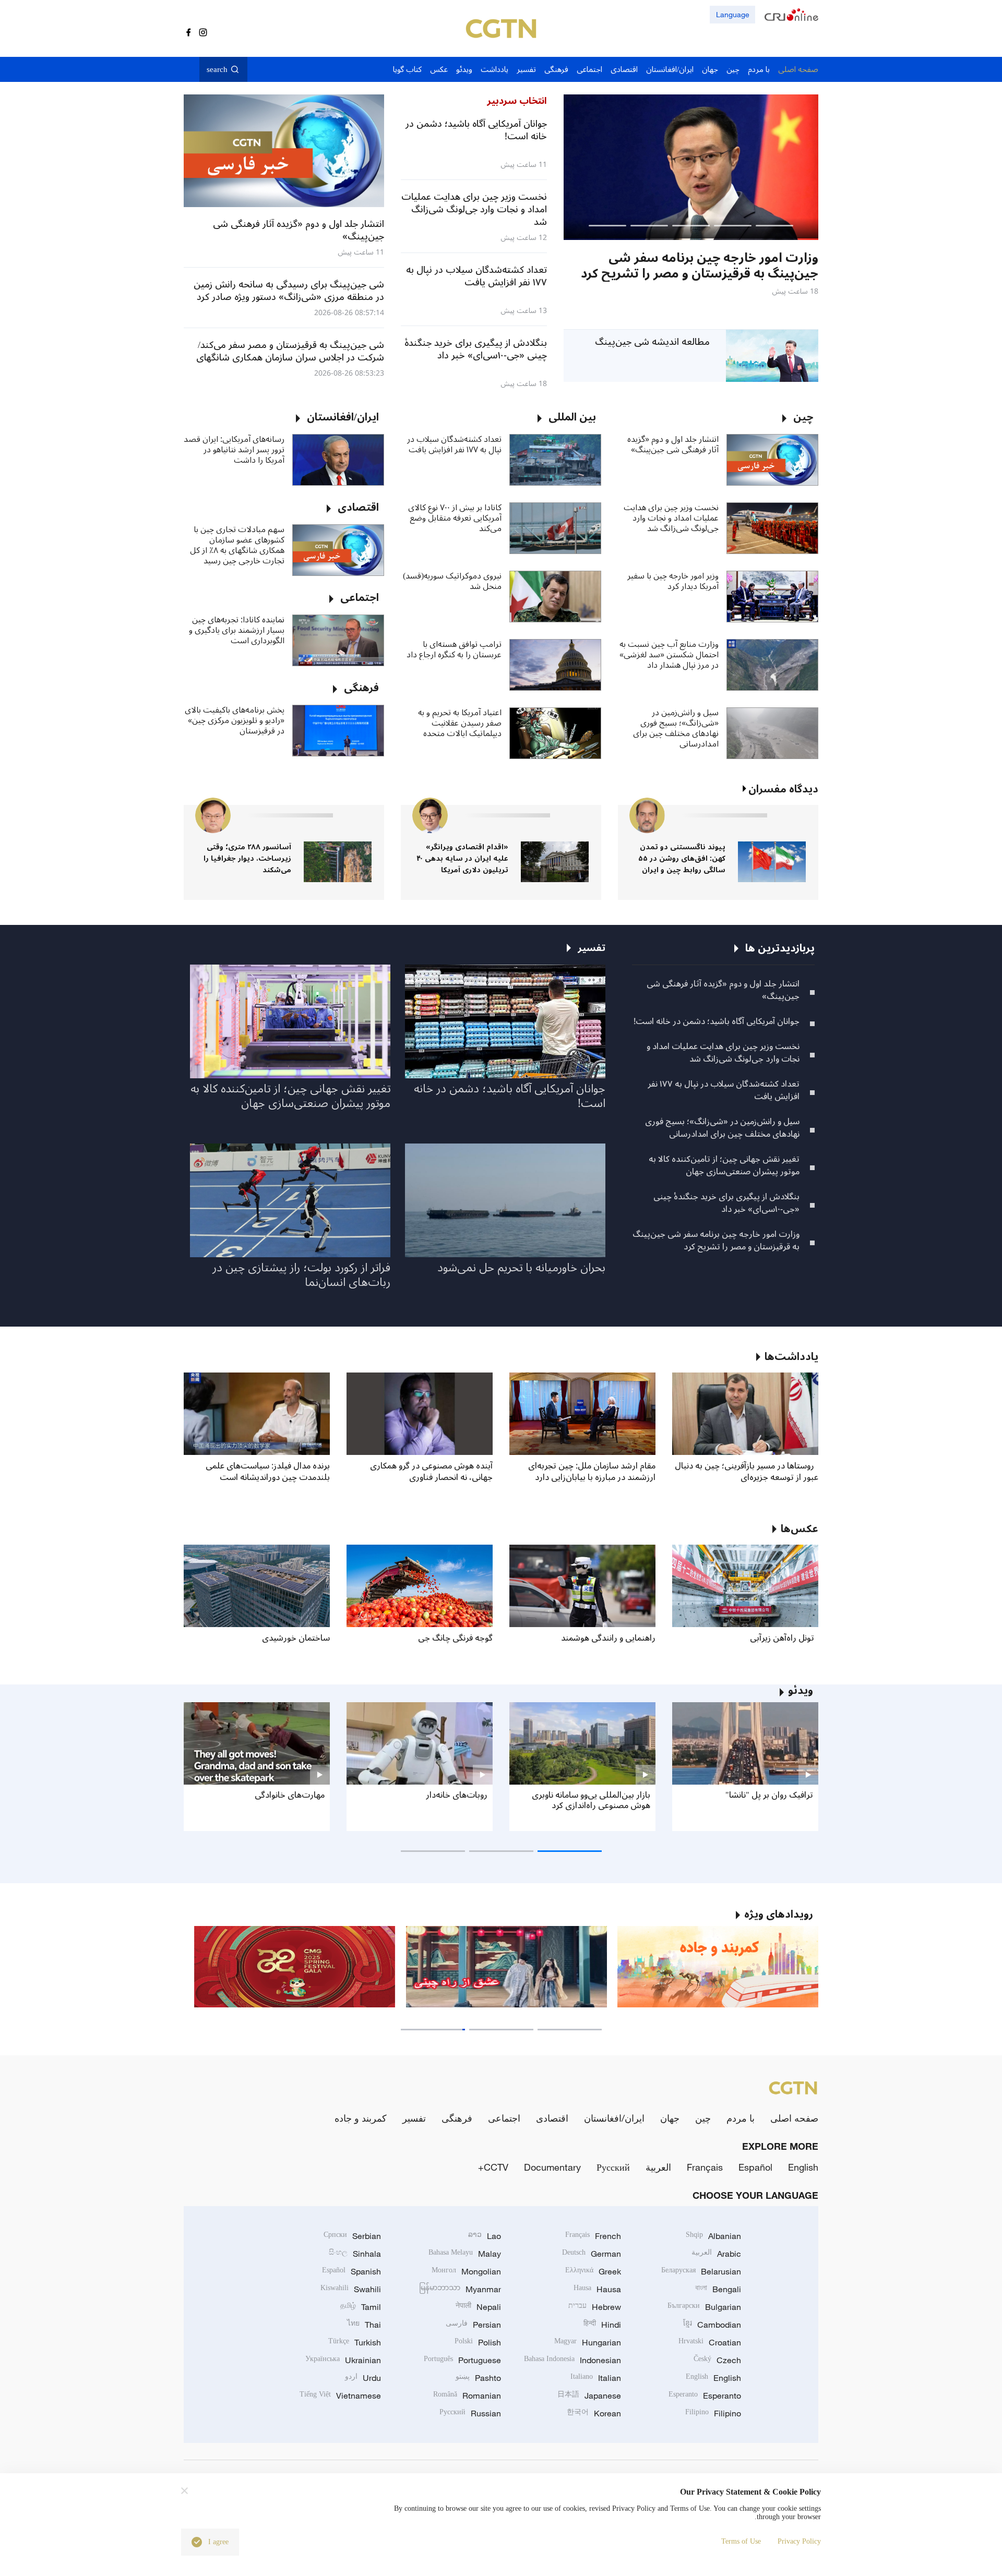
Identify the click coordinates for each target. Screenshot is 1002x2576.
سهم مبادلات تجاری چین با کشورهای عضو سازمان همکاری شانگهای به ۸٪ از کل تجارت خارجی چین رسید (237, 545)
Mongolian (466, 2271)
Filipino (713, 2413)
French (593, 2236)
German (592, 2254)
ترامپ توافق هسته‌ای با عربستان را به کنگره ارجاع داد (454, 649)
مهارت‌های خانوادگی (290, 1795)
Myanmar (460, 2289)
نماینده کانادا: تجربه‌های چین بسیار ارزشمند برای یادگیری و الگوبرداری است (237, 630)
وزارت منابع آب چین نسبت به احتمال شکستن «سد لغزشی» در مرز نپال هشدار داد (669, 655)
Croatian (710, 2342)
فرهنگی (457, 2118)
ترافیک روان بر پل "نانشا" (769, 1795)
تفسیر (414, 2118)
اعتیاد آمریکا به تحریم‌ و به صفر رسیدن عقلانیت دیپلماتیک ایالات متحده (460, 723)
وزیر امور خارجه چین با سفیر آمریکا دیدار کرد (673, 581)
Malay (465, 2254)
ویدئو (801, 1691)
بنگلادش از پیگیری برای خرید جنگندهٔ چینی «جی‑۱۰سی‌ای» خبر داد (726, 1203)
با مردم (741, 2118)
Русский (613, 2167)
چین (703, 2118)
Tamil (361, 2307)
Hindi (602, 2325)
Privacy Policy (799, 2541)
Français (705, 2167)
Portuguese (462, 2360)
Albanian (713, 2236)
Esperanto (705, 2396)
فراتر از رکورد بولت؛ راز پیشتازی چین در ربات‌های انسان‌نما (301, 1275)
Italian (596, 2378)
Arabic (716, 2254)
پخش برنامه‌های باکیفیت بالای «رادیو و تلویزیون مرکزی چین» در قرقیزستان (235, 720)
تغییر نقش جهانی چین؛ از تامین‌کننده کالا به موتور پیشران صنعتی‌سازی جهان (724, 1165)
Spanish (351, 2271)
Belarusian (701, 2271)
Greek (593, 2271)
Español (755, 2167)
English (803, 2167)
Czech (717, 2360)
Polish (478, 2342)
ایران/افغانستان (614, 2118)
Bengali (718, 2289)
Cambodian (712, 2325)
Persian (473, 2325)
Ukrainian (343, 2360)
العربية (658, 2167)
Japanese (589, 2396)
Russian (470, 2413)
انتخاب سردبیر (517, 101)
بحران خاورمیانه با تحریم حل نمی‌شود (521, 1268)
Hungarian (588, 2342)
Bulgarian (704, 2307)
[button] (774, 226)
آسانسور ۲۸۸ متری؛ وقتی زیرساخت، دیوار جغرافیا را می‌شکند (247, 858)
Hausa (597, 2289)
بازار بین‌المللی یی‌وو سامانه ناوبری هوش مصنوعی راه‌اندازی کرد (591, 1800)
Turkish (355, 2342)
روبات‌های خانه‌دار (457, 1795)
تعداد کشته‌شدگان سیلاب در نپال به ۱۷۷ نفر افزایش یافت (454, 444)
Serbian (352, 2236)
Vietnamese (340, 2396)
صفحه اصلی (794, 2118)
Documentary (552, 2167)
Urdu (363, 2378)
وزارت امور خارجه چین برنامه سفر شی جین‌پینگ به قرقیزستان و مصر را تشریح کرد (716, 1241)
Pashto (478, 2378)
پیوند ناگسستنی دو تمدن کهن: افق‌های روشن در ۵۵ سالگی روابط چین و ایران (682, 858)
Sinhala (355, 2254)
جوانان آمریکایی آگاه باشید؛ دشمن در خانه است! (717, 1021)
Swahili (351, 2289)
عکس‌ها (800, 1529)
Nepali (478, 2307)
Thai (364, 2325)
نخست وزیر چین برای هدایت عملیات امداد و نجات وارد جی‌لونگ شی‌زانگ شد (671, 518)
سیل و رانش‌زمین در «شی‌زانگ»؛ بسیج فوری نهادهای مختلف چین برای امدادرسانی (676, 728)
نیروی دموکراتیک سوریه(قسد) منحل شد (452, 581)
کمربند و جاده (361, 2118)
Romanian (467, 2396)
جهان (670, 2118)
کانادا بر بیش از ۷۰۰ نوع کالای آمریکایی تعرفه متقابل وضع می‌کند (455, 518)
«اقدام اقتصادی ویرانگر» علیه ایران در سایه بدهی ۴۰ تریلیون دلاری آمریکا (462, 858)
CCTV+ (493, 2167)
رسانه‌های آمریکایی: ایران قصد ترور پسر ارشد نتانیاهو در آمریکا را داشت (234, 450)
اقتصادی (552, 2118)
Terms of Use (741, 2541)
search (217, 69)
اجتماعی (504, 2118)
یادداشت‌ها (791, 1357)
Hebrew (595, 2307)
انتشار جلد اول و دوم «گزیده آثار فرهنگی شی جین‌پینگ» (673, 444)
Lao (485, 2236)
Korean (594, 2413)
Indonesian (572, 2360)
